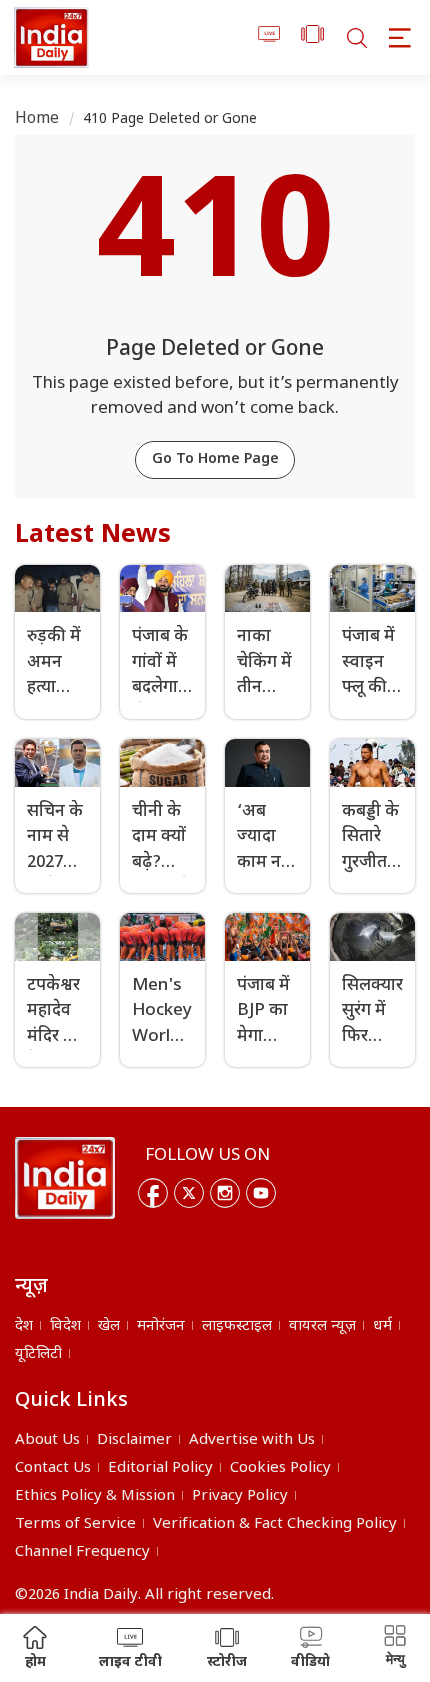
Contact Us (53, 1468)
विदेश (65, 1326)
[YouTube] (261, 1193)
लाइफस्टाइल (237, 1326)
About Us (47, 1440)
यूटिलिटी (38, 1354)
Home (37, 119)
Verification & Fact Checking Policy (275, 1524)
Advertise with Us (252, 1440)
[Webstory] (312, 37)
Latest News (93, 536)
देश (24, 1326)
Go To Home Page (215, 459)
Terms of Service (75, 1524)
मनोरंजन (161, 1326)
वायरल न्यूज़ (322, 1326)
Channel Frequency (82, 1552)
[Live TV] (269, 37)
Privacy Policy (240, 1496)
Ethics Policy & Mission (95, 1496)
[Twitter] (189, 1193)
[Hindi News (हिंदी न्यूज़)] (51, 37)
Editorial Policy (160, 1468)
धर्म (382, 1326)
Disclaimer (134, 1440)
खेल (109, 1326)
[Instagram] (225, 1193)
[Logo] (65, 1178)
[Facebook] (153, 1193)
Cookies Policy (280, 1468)
